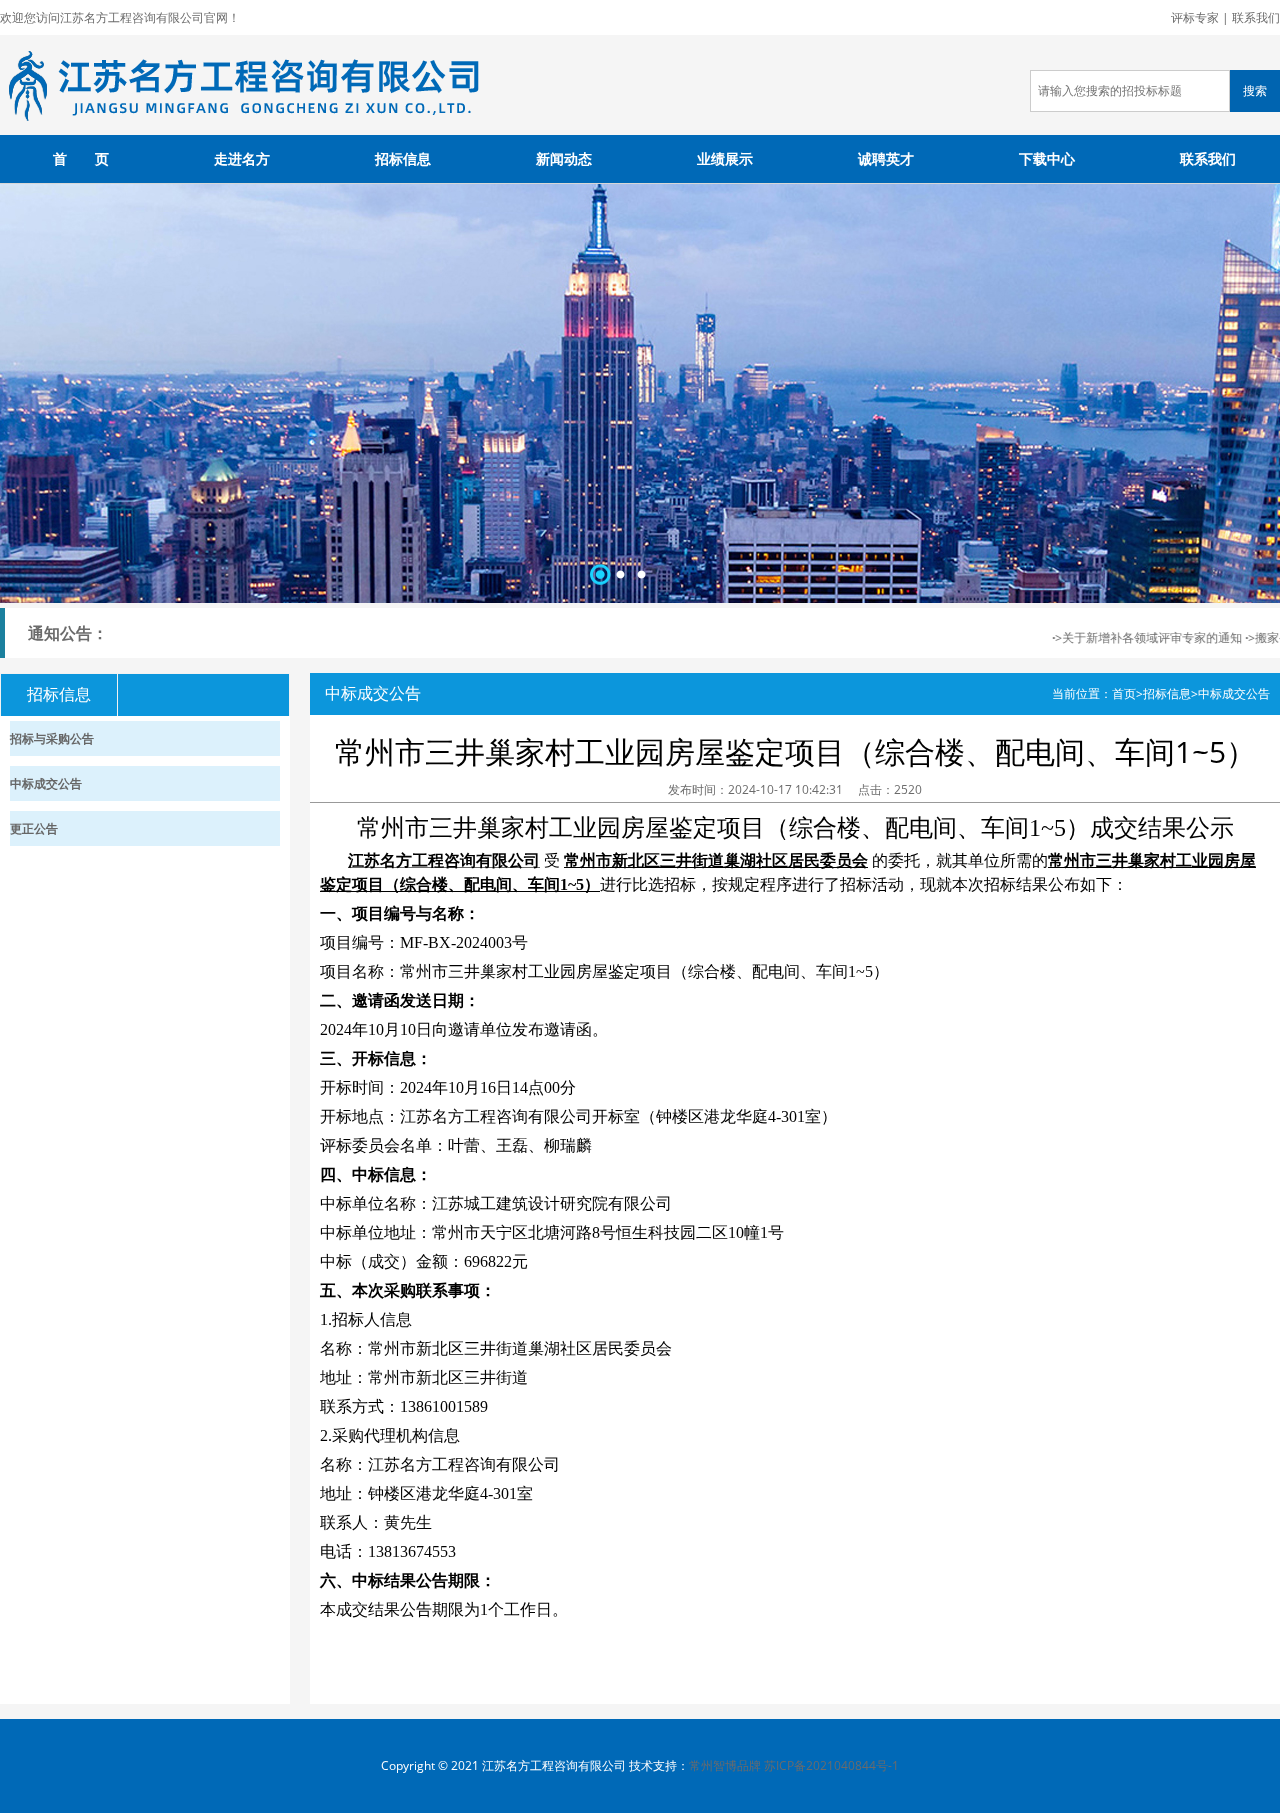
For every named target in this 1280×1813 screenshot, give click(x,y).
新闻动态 (564, 158)
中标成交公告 (1234, 693)
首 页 (81, 158)
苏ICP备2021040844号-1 (831, 1765)
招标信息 (403, 158)
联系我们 (1256, 17)
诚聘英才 (886, 158)
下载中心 (1047, 158)
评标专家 (1195, 17)
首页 (1124, 693)
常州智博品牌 (725, 1765)
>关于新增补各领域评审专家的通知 (1132, 637)
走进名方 (242, 158)
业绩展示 (725, 158)
